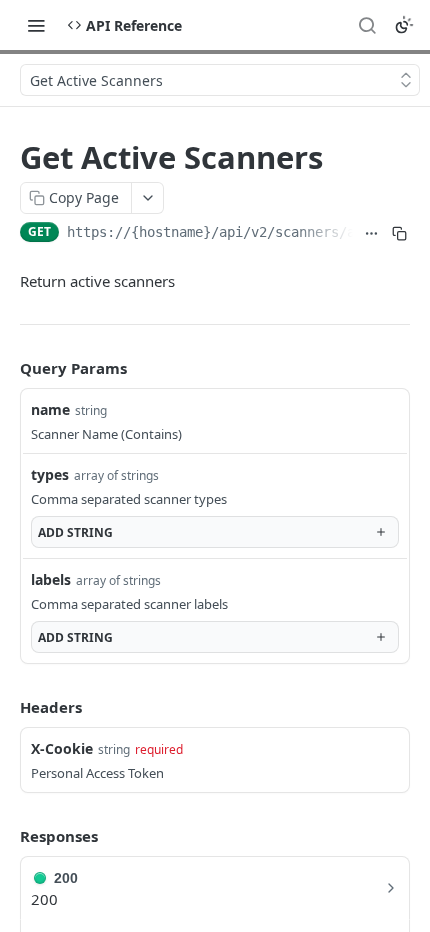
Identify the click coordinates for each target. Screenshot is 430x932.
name (50, 409)
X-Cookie (62, 748)
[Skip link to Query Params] (6, 369)
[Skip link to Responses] (6, 836)
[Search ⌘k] (367, 25)
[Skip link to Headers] (6, 708)
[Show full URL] (371, 234)
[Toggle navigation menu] (36, 25)
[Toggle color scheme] (404, 25)
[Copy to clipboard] (400, 234)
